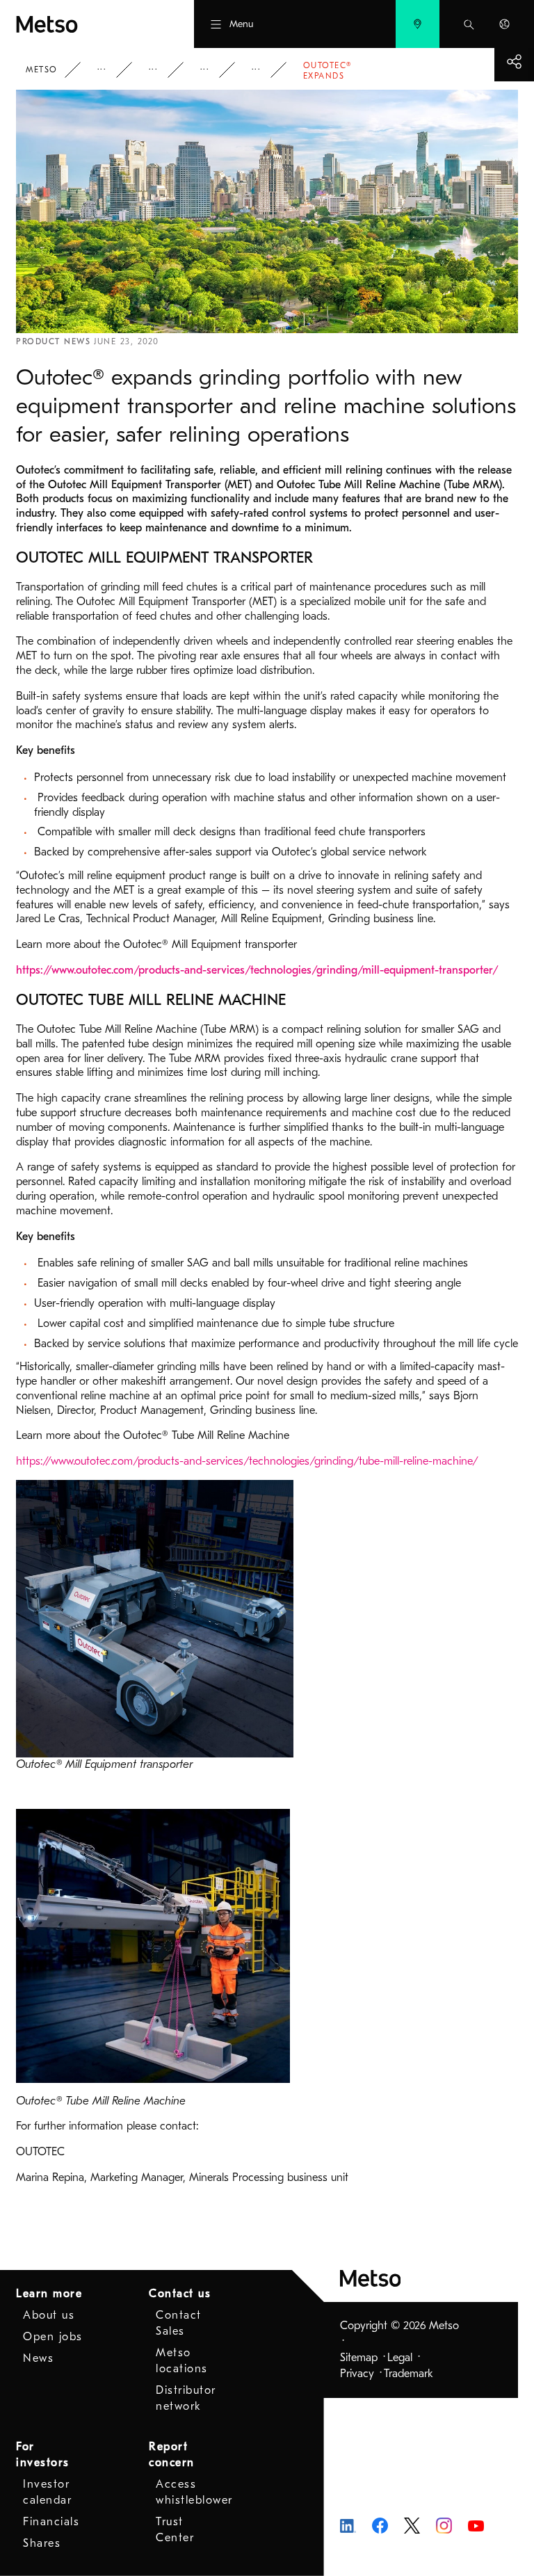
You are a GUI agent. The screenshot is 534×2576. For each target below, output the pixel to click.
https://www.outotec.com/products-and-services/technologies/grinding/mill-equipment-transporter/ (257, 970)
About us (49, 2315)
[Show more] (514, 62)
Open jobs (53, 2337)
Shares (42, 2543)
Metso (42, 70)
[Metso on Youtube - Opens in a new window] (476, 2525)
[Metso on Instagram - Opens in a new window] (444, 2525)
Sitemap (359, 2358)
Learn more (49, 2294)
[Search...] (469, 24)
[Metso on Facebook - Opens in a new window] (380, 2525)
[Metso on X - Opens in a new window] (412, 2525)
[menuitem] (418, 24)
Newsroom (163, 70)
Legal (400, 2358)
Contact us (180, 2294)
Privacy (357, 2374)
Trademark (408, 2374)
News (214, 70)
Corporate (111, 70)
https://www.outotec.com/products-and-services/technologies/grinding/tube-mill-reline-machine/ (247, 1461)
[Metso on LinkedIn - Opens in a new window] (348, 2525)
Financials (51, 2522)
